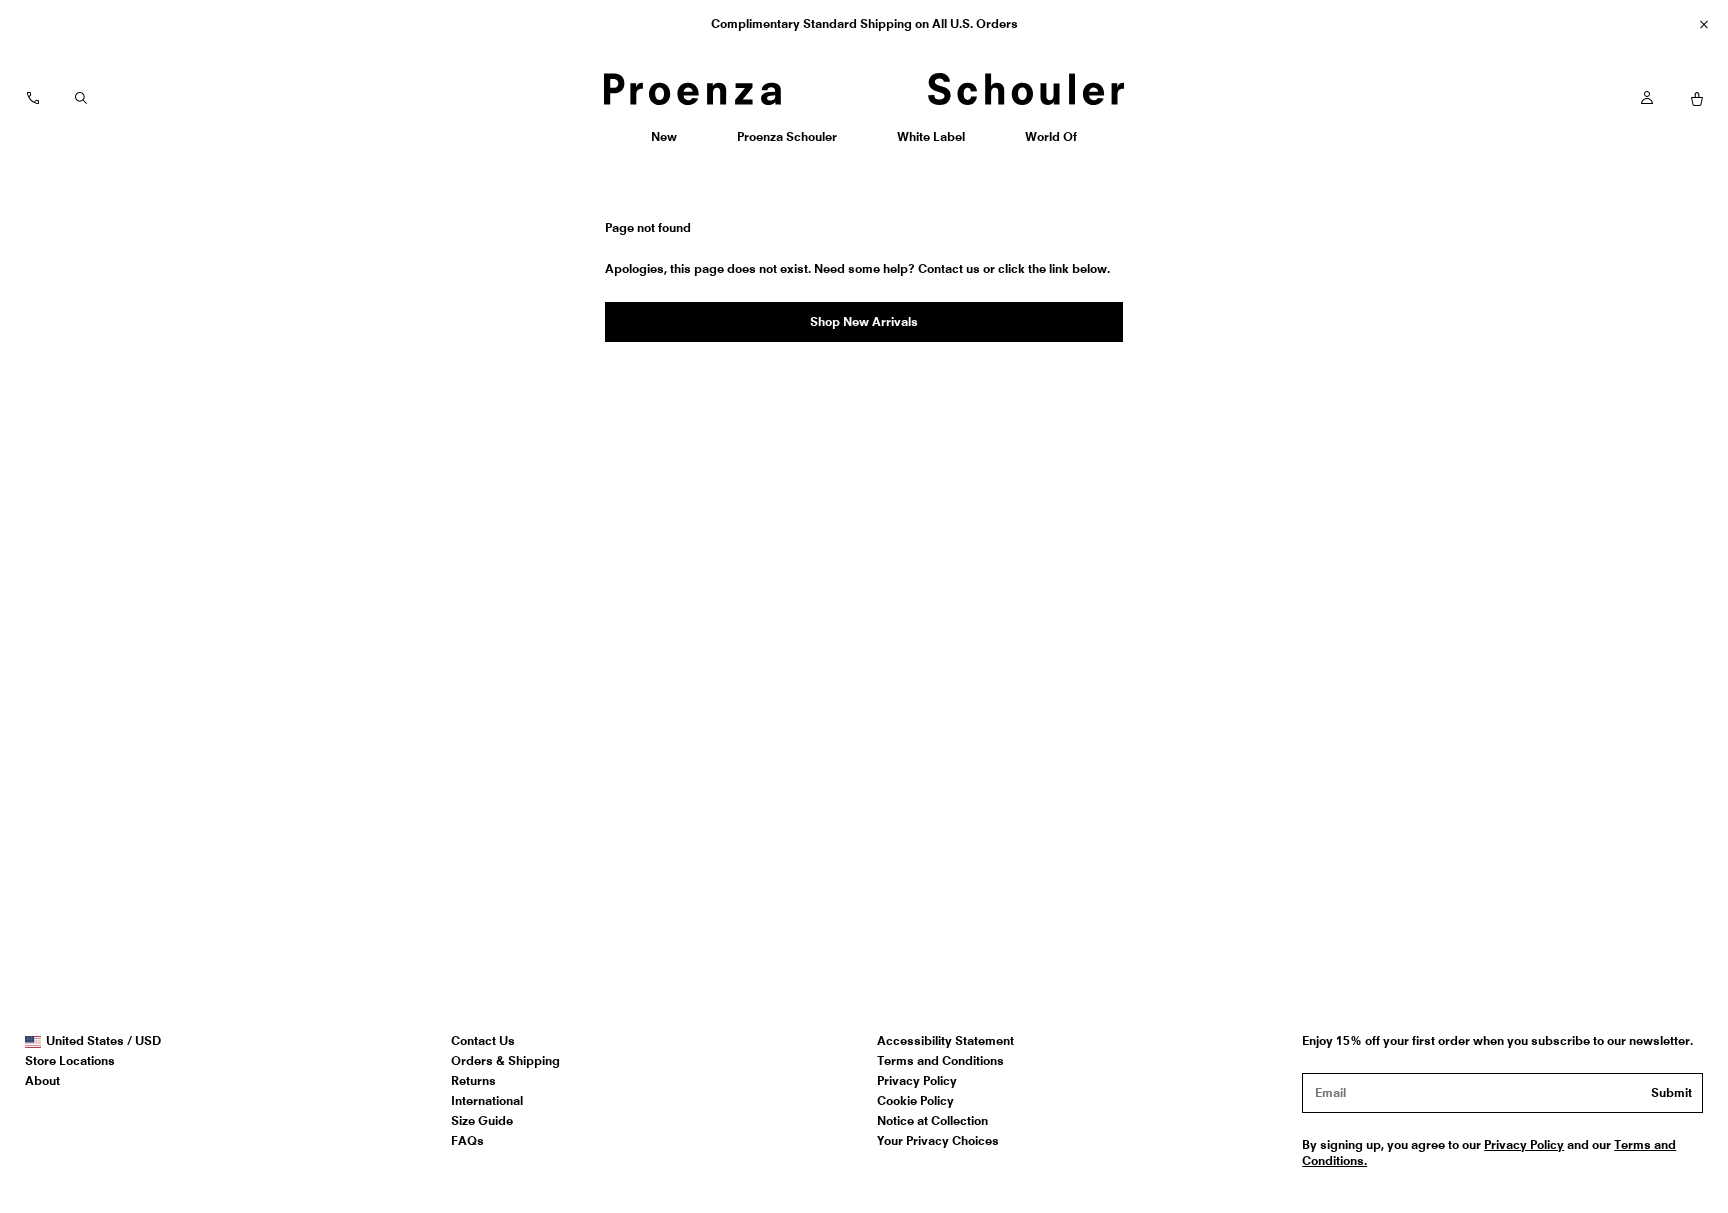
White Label (930, 143)
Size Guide (482, 1120)
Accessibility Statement (945, 1040)
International (487, 1100)
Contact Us (483, 1040)
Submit (1671, 1092)
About (42, 1080)
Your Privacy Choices (938, 1140)
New (671, 143)
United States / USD (103, 1041)
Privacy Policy (917, 1080)
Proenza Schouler (786, 143)
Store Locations (70, 1060)
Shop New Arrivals (864, 321)
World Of (1052, 143)
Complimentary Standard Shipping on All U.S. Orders (864, 23)
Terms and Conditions (940, 1060)
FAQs (467, 1140)
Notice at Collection (932, 1120)
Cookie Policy (915, 1100)
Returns (473, 1080)
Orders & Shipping (505, 1060)
